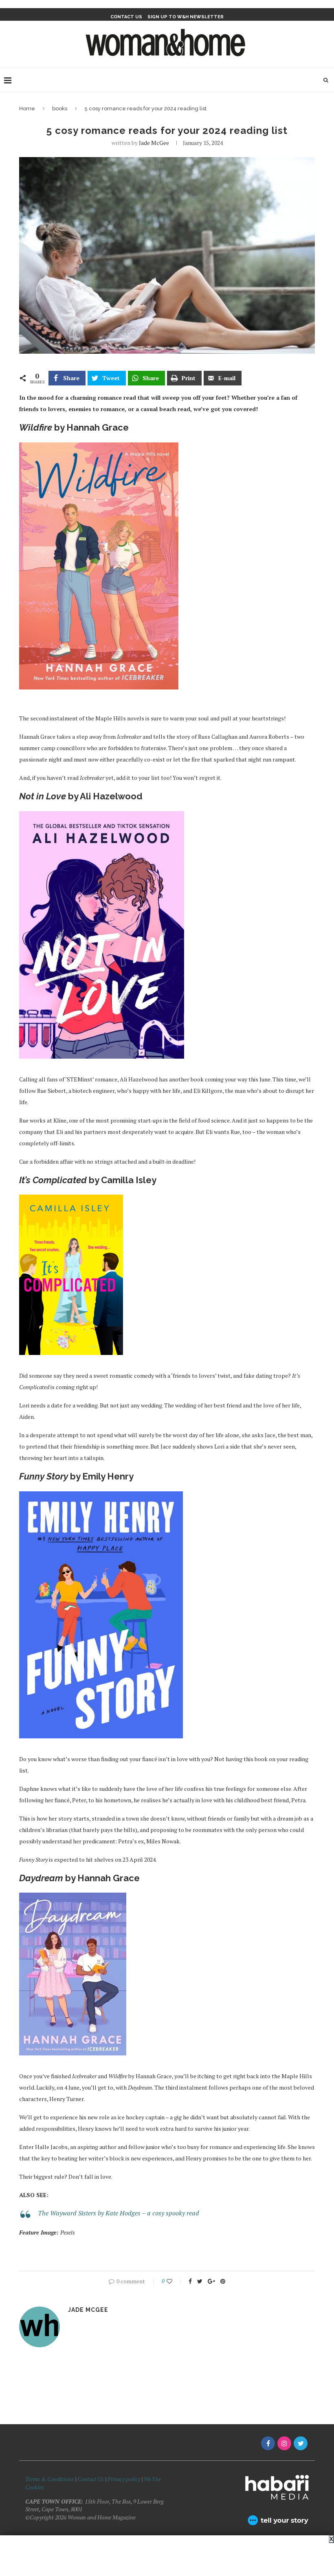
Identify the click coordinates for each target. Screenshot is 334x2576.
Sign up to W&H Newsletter (186, 17)
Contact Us (91, 2479)
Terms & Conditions (49, 2479)
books (60, 108)
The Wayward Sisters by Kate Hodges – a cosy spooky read (119, 2213)
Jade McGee (154, 143)
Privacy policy (124, 2479)
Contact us (126, 17)
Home (27, 108)
